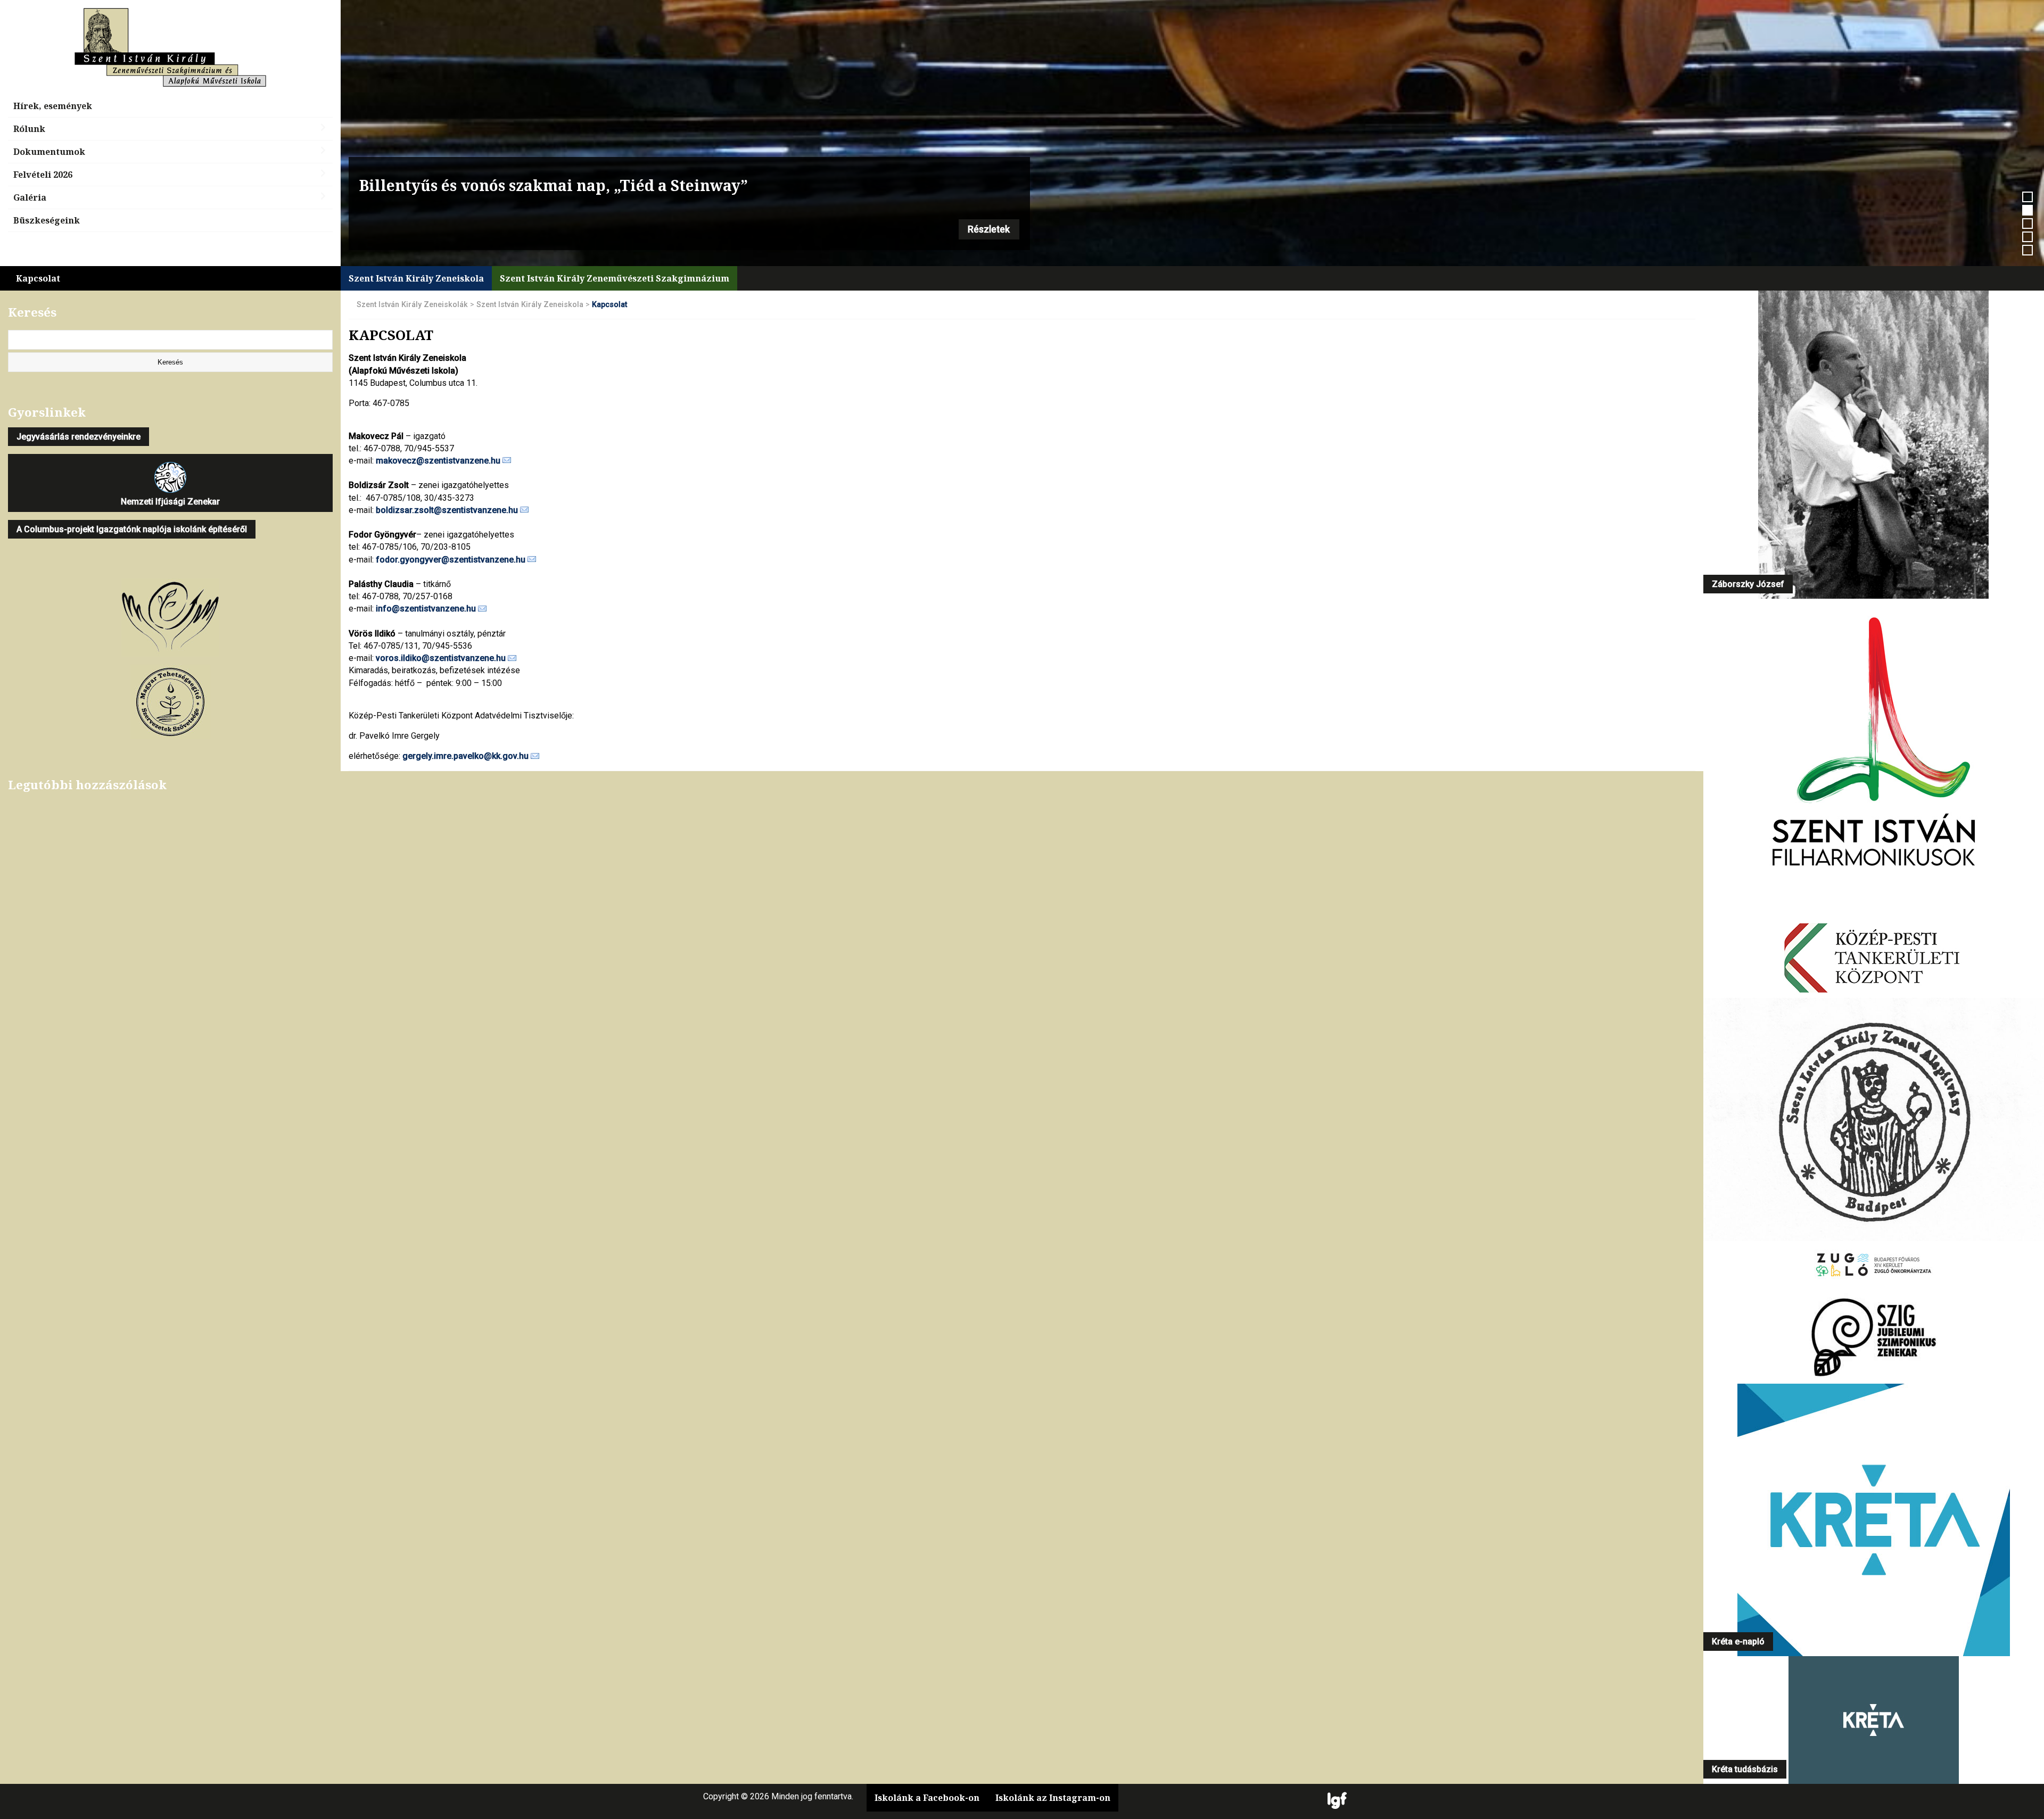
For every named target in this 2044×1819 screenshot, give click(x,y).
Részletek (989, 229)
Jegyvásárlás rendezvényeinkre (79, 437)
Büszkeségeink (47, 220)
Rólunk (29, 129)
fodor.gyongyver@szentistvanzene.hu (451, 560)
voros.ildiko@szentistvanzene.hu (441, 658)
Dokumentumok (49, 152)
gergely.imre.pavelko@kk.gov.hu (465, 756)
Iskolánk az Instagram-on (1053, 1798)
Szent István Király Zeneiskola (416, 278)
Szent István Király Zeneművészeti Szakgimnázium (615, 278)
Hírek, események (53, 106)
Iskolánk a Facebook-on (927, 1798)
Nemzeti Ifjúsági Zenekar (170, 502)
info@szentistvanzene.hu (426, 609)
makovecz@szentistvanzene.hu (438, 461)
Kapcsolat (38, 278)
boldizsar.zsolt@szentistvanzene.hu (447, 510)
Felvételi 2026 (43, 175)
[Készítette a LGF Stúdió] (1337, 1801)
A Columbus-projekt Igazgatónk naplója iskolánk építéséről (132, 529)
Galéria (30, 197)
